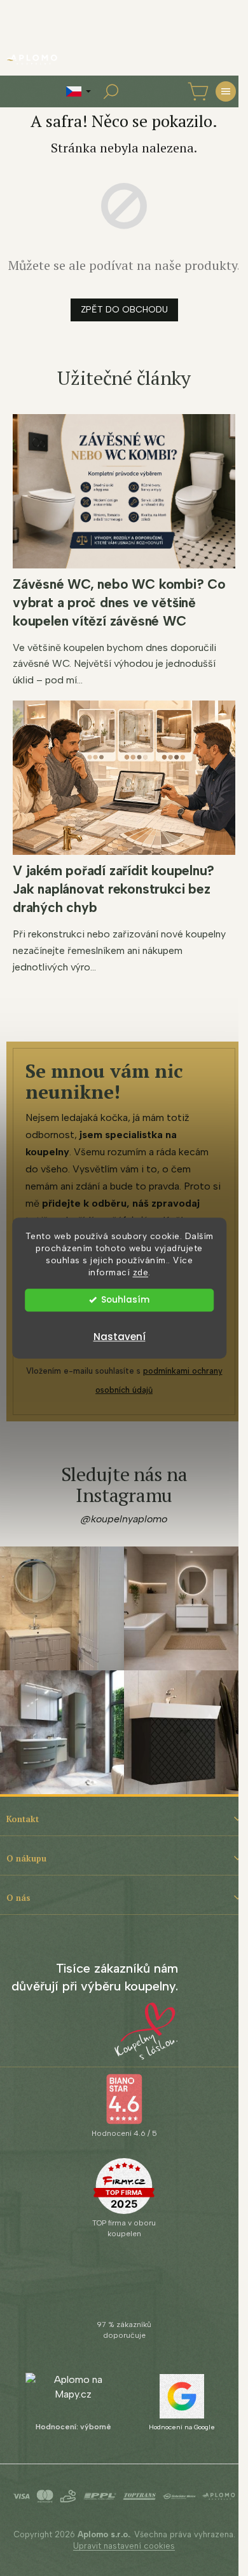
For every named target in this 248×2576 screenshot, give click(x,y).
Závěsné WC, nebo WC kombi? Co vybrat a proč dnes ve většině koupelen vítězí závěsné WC (119, 602)
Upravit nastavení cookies (124, 2546)
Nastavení (120, 1337)
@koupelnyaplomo (124, 1519)
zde (141, 1272)
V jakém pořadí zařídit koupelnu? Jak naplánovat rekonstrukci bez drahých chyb (114, 889)
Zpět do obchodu (124, 310)
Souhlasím (125, 1300)
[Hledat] (111, 91)
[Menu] (226, 91)
